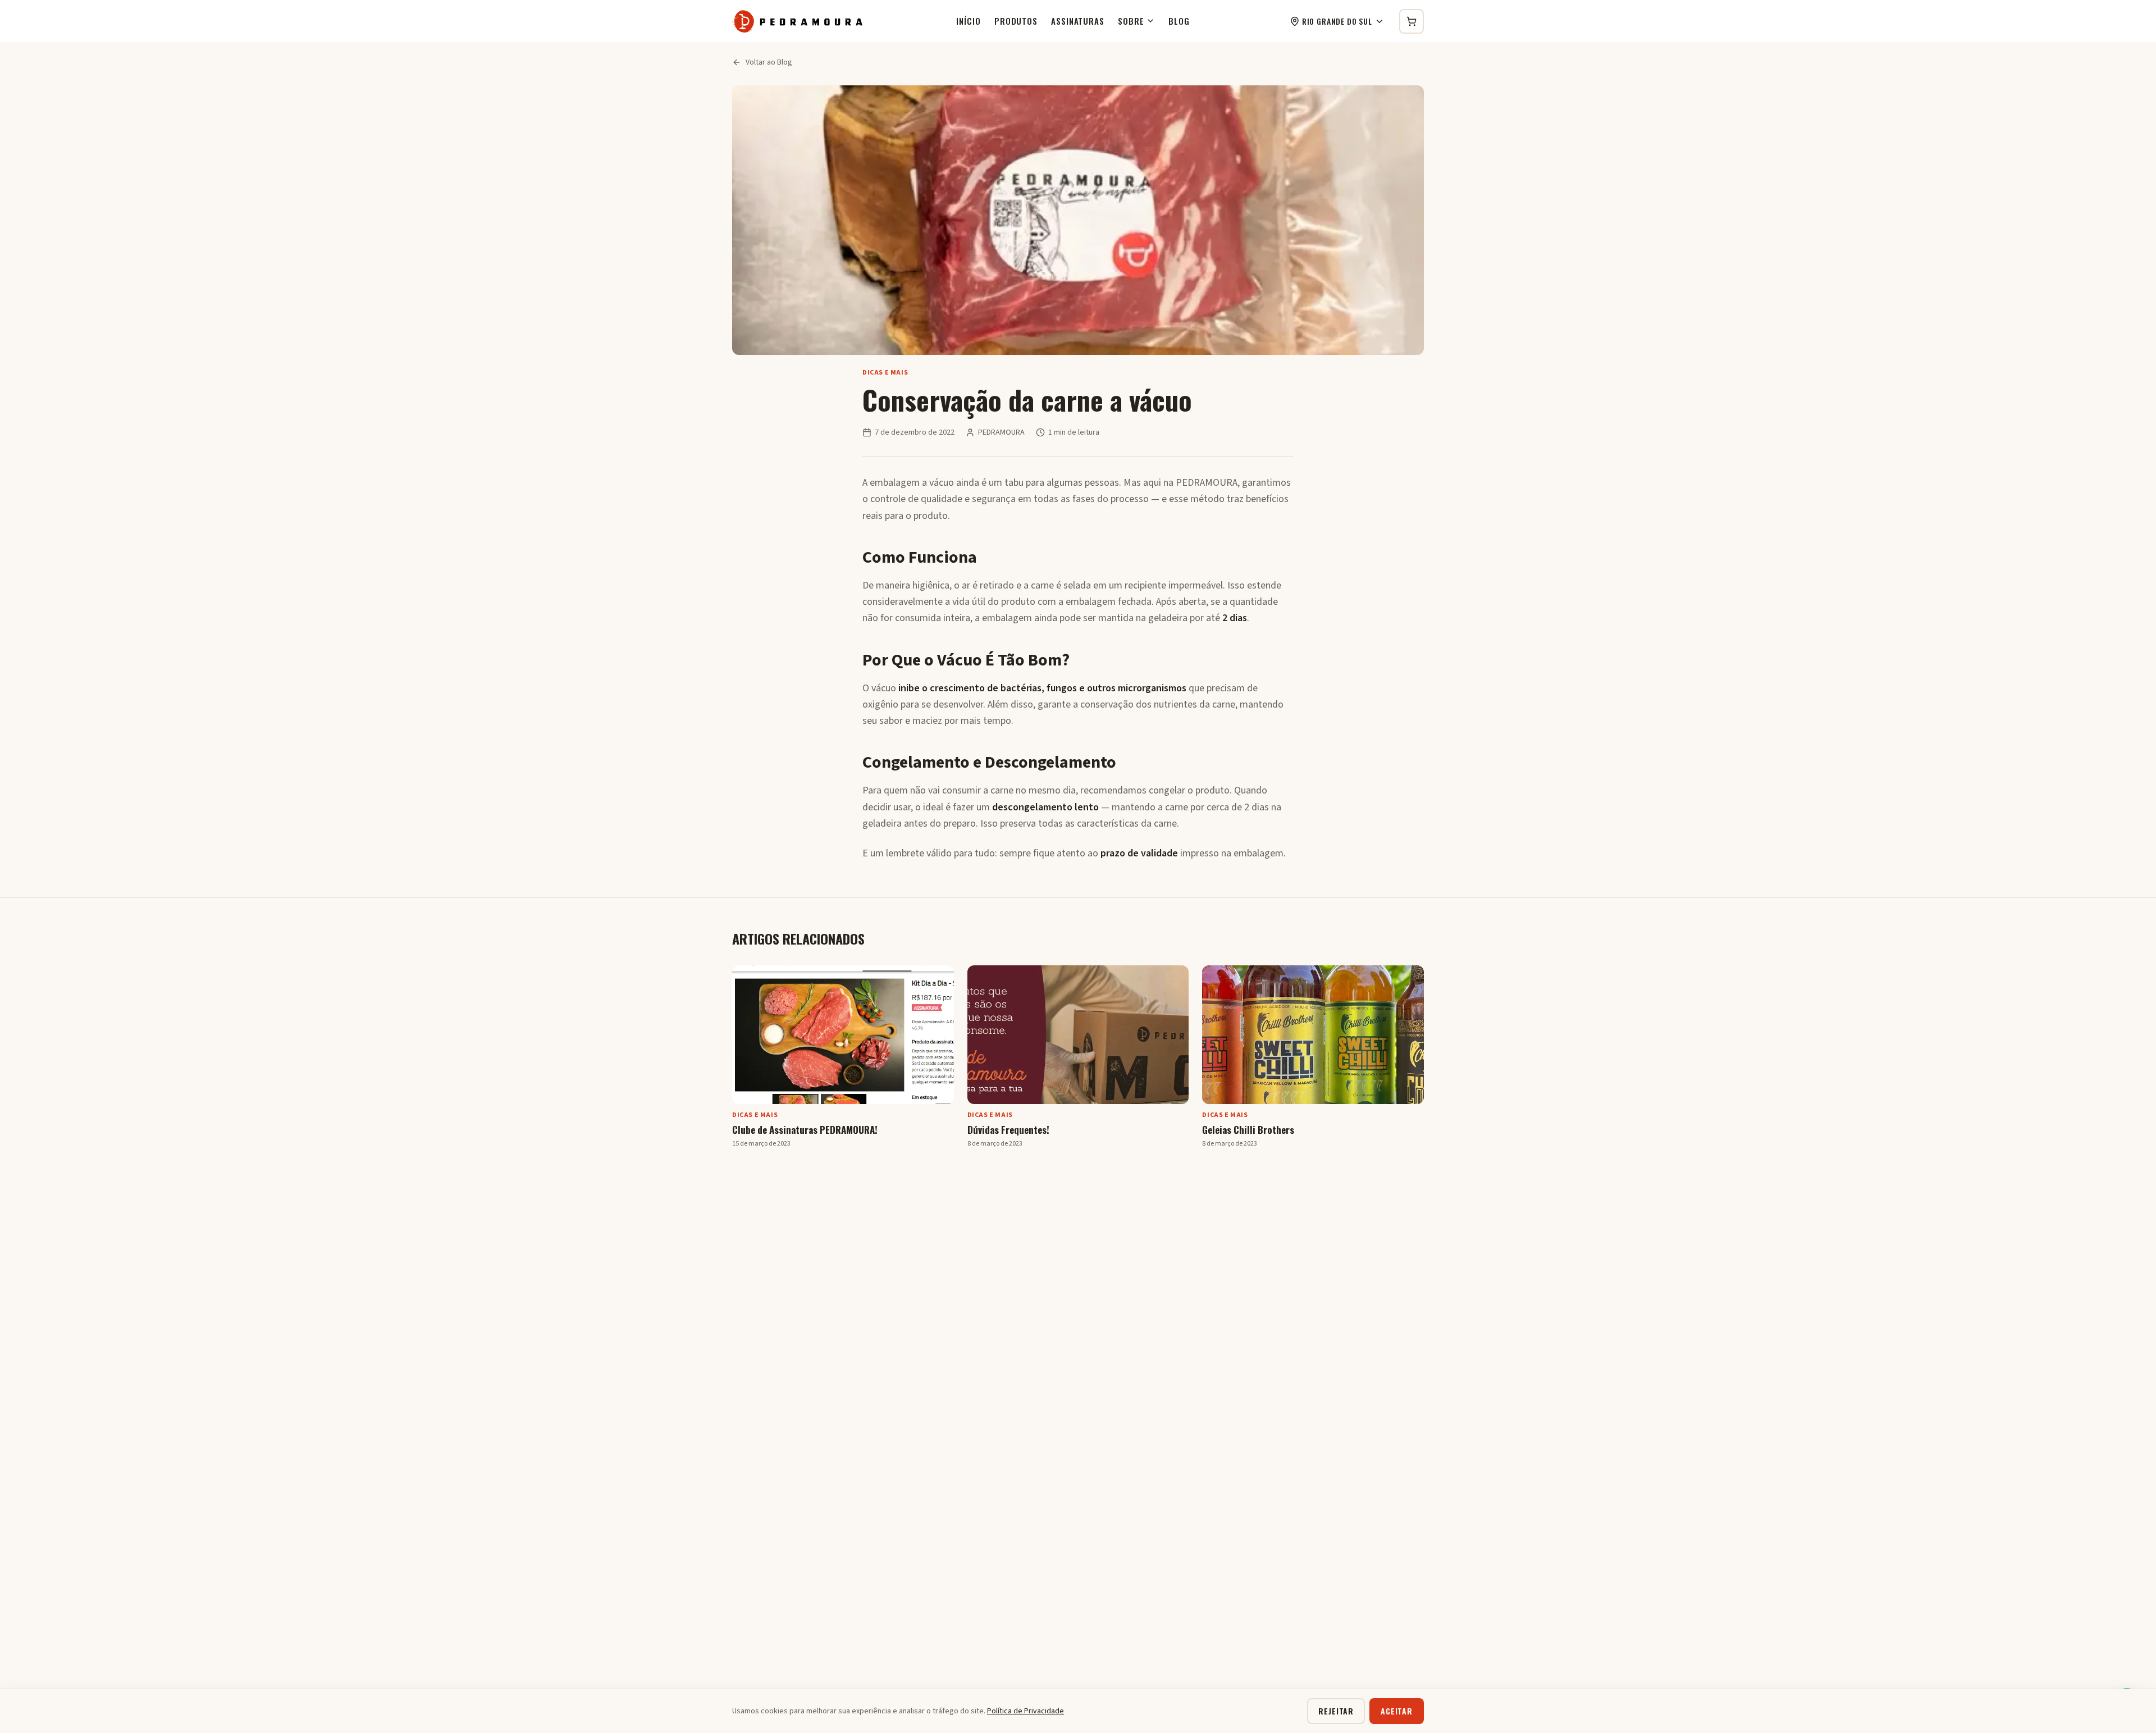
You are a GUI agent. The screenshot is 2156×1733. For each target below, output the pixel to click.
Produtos (1016, 21)
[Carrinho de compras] (1412, 21)
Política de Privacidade (1026, 1711)
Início (968, 21)
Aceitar (1397, 1711)
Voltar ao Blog (769, 62)
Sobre (1131, 21)
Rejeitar (1336, 1711)
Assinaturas (1078, 21)
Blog (1179, 21)
